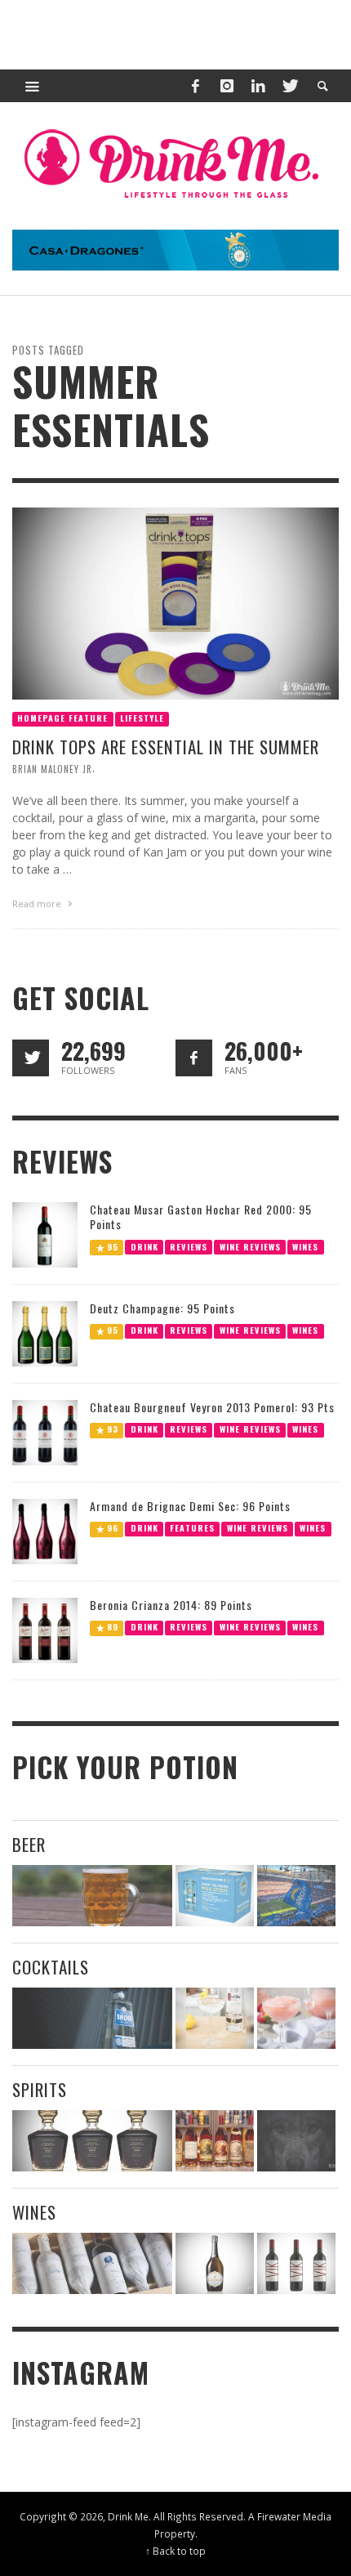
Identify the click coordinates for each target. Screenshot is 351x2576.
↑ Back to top (175, 2551)
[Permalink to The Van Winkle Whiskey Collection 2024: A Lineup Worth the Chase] (215, 2141)
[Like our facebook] (194, 1058)
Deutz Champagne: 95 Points (162, 1308)
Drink (144, 1246)
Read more (38, 903)
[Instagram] (227, 86)
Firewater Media (294, 2516)
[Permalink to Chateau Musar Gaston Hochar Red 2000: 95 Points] (45, 1234)
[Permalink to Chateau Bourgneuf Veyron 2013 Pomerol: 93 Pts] (45, 1431)
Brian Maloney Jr (52, 768)
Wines (305, 1246)
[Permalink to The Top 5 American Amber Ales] (92, 1896)
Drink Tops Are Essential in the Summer (166, 746)
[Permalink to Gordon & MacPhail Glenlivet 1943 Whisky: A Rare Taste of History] (92, 2141)
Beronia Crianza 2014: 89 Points (171, 1605)
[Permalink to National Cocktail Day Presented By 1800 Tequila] (92, 2018)
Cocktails (51, 1967)
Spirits (40, 2089)
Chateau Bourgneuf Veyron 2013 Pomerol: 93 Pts (212, 1407)
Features (192, 1528)
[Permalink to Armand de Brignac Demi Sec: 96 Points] (45, 1530)
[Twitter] (289, 86)
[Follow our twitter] (31, 1058)
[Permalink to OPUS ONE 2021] (92, 2263)
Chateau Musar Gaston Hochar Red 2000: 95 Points (201, 1216)
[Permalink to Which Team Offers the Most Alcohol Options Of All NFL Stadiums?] (296, 1896)
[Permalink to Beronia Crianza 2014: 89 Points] (45, 1629)
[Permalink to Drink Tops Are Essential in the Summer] (175, 602)
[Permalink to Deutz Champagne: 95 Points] (45, 1333)
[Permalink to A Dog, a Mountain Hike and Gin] (296, 2141)
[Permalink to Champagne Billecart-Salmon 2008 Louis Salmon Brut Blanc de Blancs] (215, 2263)
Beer (29, 1844)
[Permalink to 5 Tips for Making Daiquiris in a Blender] (296, 2018)
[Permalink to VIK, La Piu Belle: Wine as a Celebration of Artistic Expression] (296, 2263)
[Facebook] (195, 86)
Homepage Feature (62, 717)
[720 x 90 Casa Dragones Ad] (175, 249)
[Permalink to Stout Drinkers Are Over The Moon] (215, 1896)
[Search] (33, 86)
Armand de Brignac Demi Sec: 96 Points (190, 1506)
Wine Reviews (250, 1246)
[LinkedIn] (258, 86)
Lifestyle (142, 717)
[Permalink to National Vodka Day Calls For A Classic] (215, 2018)
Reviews (189, 1246)
